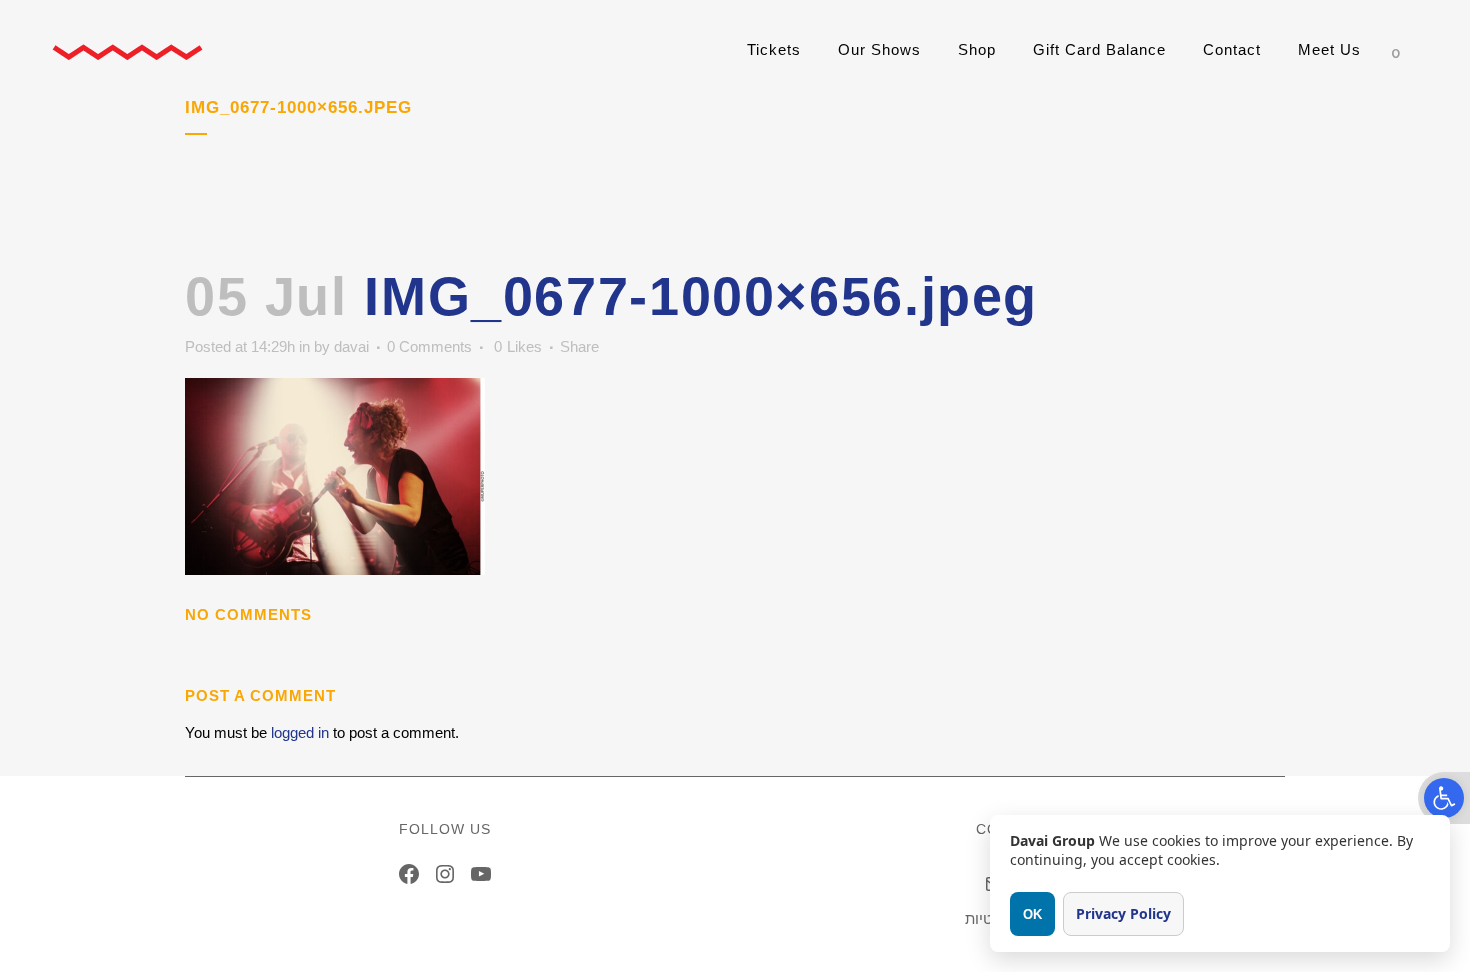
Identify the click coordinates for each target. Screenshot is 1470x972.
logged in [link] (300, 732)
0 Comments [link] (429, 346)
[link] (1444, 798)
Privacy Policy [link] (1123, 913)
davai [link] (351, 346)
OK (1032, 914)
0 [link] (518, 347)
